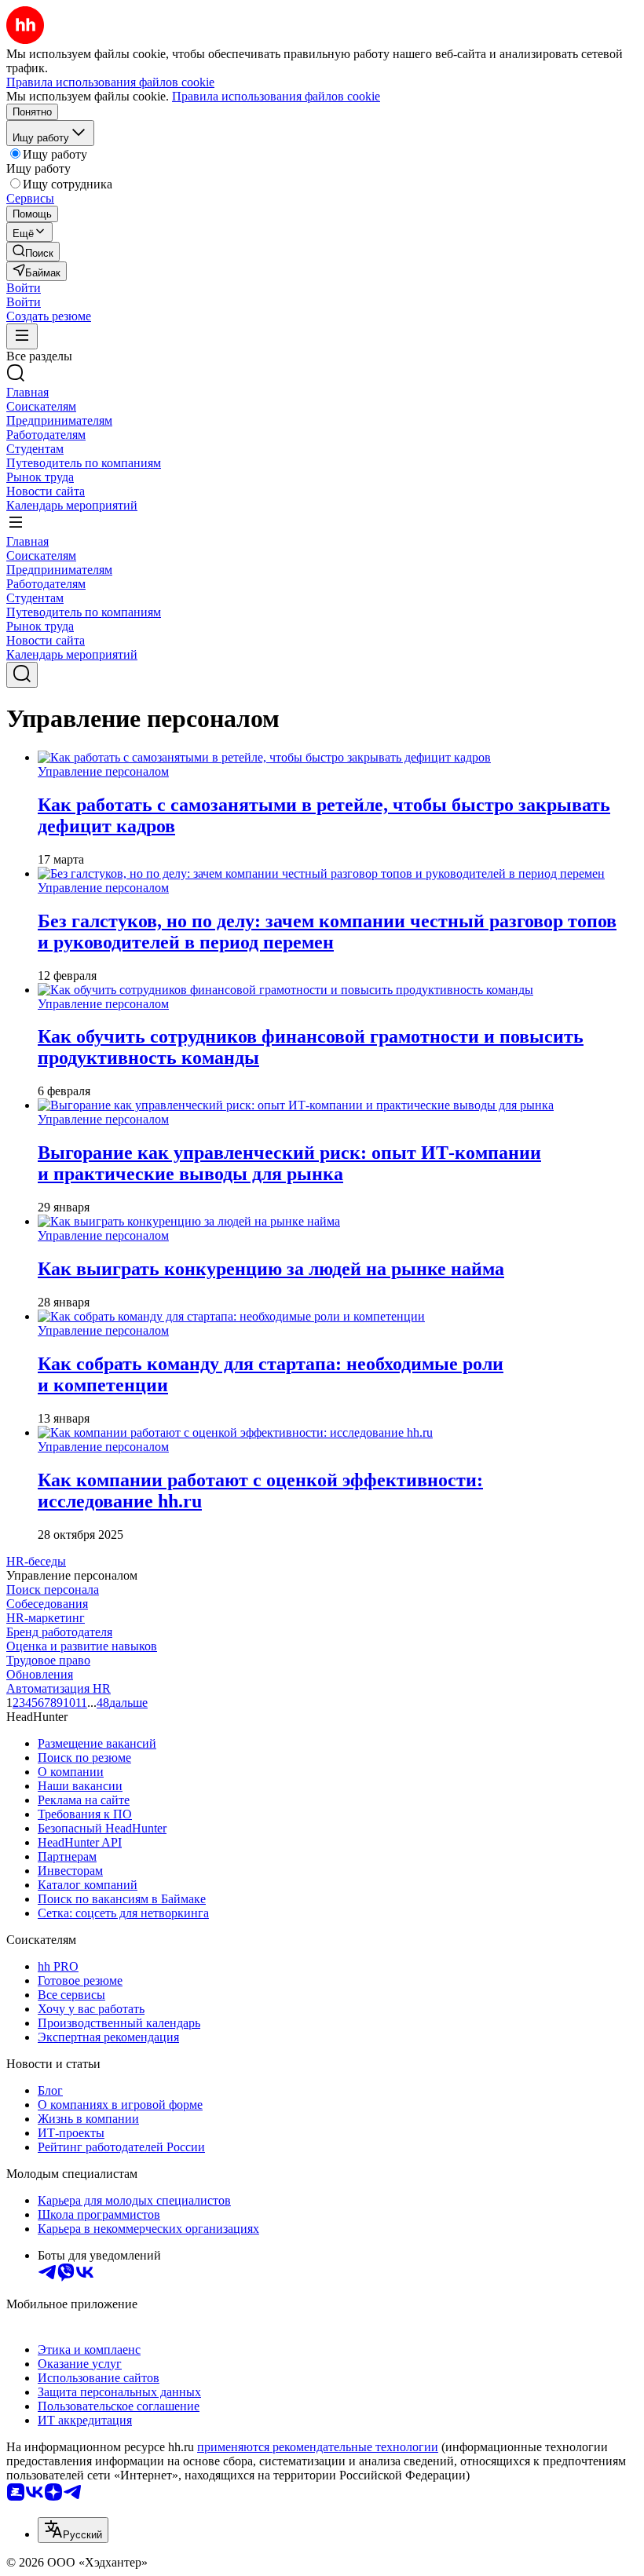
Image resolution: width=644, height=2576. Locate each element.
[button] (24, 288)
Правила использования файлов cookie (276, 96)
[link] (33, 252)
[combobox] (73, 2530)
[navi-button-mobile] (22, 336)
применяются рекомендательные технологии (318, 2447)
